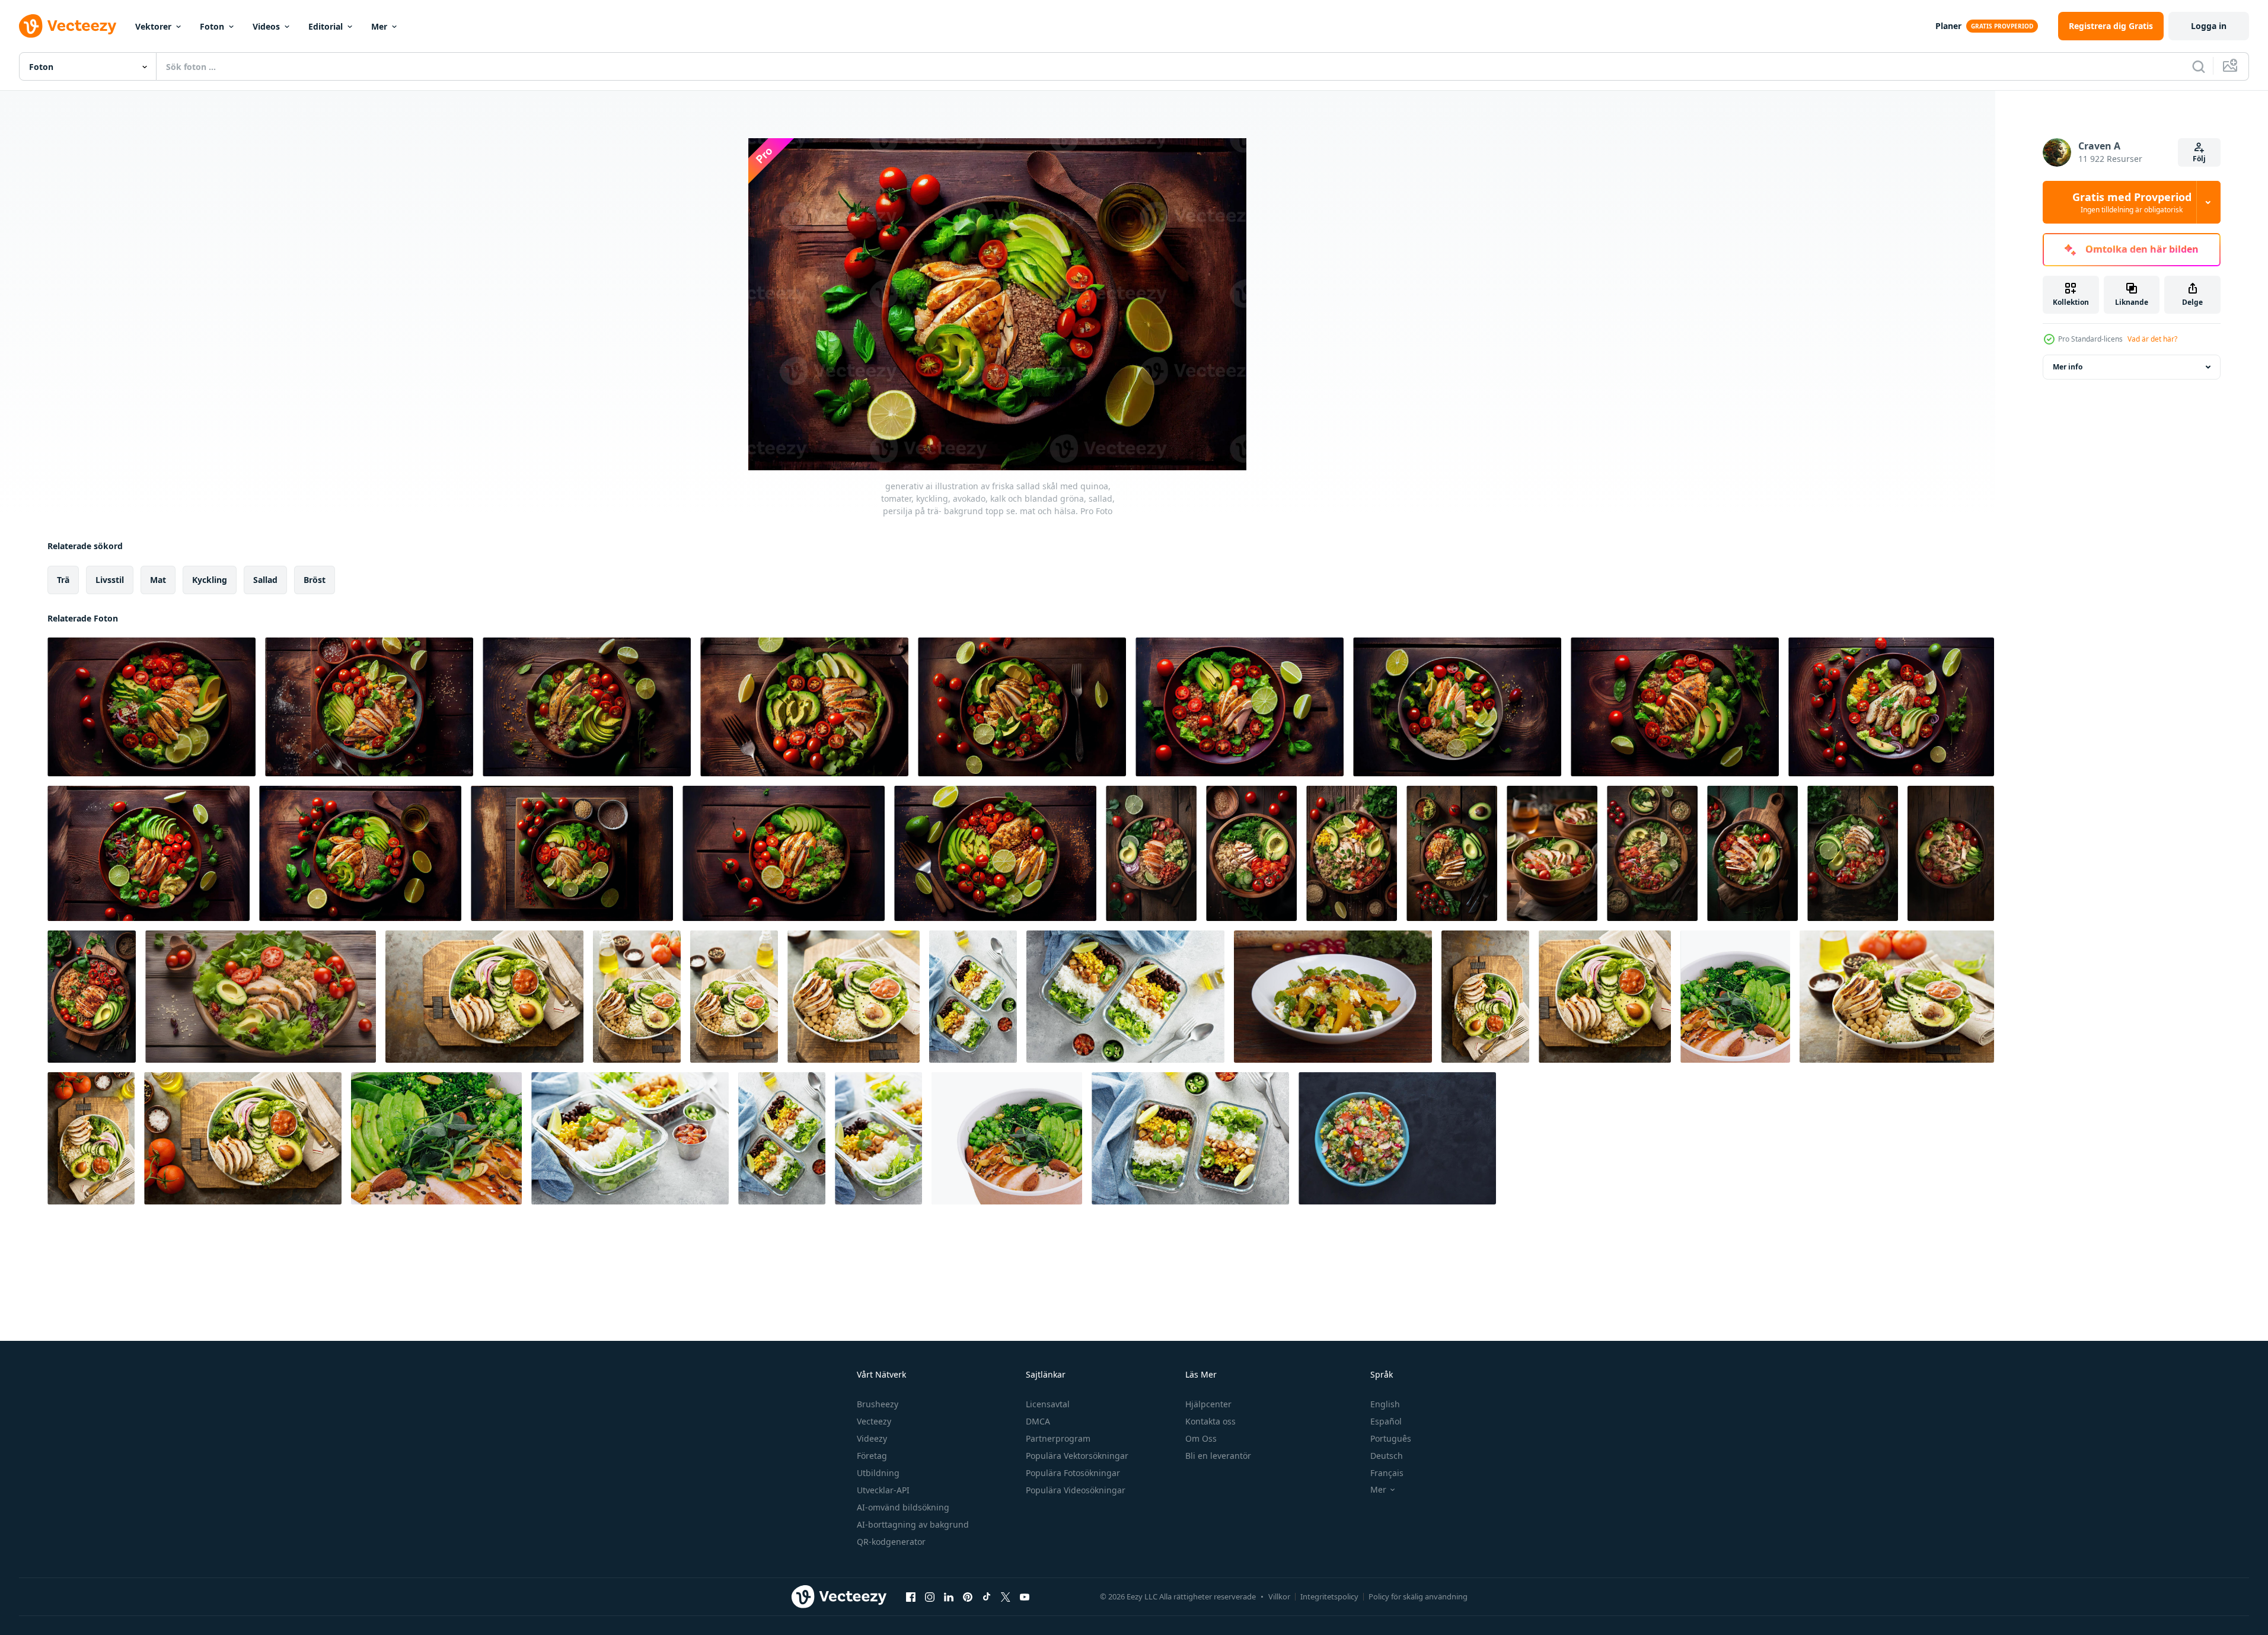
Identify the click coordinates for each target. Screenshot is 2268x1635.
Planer (1948, 26)
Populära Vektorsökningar (1077, 1456)
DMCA (1038, 1421)
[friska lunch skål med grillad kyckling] (484, 997)
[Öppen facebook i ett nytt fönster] (911, 1596)
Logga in (2209, 26)
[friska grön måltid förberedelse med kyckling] (973, 997)
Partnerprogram (1058, 1438)
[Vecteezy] (68, 26)
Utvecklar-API (883, 1490)
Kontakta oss (1210, 1421)
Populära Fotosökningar (1073, 1473)
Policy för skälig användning (1418, 1596)
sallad (265, 580)
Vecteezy (874, 1421)
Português (1391, 1438)
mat (158, 580)
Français (1387, 1473)
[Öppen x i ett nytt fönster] (1006, 1596)
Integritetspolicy (1329, 1596)
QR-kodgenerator (891, 1542)
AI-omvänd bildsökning (903, 1507)
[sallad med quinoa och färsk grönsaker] (1397, 1138)
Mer (379, 26)
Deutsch (1387, 1456)
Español (1386, 1421)
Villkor (1279, 1596)
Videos (266, 26)
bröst (315, 580)
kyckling (210, 580)
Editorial (326, 26)
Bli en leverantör (1218, 1456)
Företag (872, 1456)
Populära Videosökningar (1076, 1490)
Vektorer (153, 26)
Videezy (872, 1438)
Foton (212, 26)
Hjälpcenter (1208, 1404)
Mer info (2068, 367)
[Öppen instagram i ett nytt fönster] (930, 1596)
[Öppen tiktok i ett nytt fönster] (987, 1596)
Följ (2199, 159)
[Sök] (2199, 66)
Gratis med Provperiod (2132, 202)
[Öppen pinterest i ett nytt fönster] (968, 1596)
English (1385, 1404)
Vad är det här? (2152, 339)
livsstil (110, 580)
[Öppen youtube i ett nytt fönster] (1025, 1596)
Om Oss (1201, 1438)
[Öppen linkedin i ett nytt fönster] (949, 1596)
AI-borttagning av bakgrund (913, 1524)
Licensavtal (1048, 1404)
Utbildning (878, 1473)
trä (63, 580)
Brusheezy (878, 1404)
